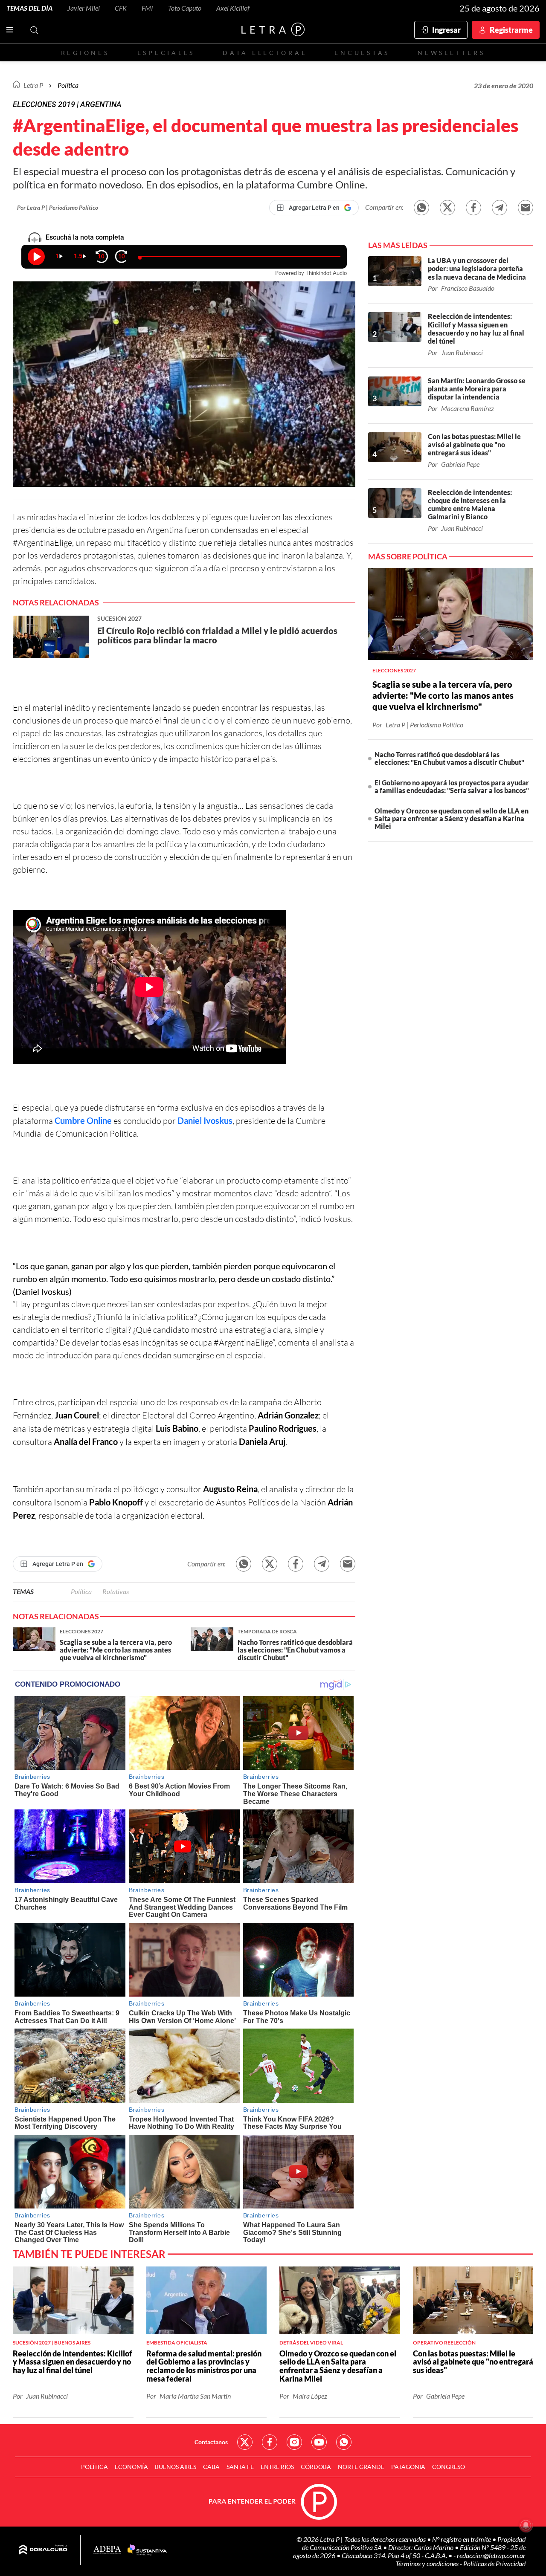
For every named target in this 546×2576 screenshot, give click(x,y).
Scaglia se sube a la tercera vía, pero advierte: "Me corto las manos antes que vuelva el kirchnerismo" (443, 695)
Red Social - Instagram (294, 2442)
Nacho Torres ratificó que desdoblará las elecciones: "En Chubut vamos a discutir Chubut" (449, 758)
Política (68, 85)
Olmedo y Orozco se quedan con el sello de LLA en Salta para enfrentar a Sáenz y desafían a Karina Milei (452, 818)
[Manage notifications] (526, 2525)
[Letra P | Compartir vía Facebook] (473, 208)
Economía (131, 2467)
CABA (211, 2467)
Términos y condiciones (428, 2563)
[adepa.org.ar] (107, 2550)
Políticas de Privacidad (494, 2563)
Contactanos (211, 2442)
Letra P (33, 85)
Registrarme (511, 30)
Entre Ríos (277, 2467)
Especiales (166, 53)
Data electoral (265, 53)
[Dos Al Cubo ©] (43, 2550)
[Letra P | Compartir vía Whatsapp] (421, 208)
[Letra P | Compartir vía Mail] (526, 208)
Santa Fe (240, 2467)
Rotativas (116, 1591)
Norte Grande (361, 2467)
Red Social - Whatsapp (344, 2442)
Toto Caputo (185, 8)
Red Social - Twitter (245, 2442)
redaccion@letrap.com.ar (491, 2555)
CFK (121, 8)
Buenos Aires (176, 2467)
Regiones (85, 53)
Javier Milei (84, 8)
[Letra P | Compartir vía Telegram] (500, 208)
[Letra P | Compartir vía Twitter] (447, 208)
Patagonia (408, 2467)
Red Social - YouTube (319, 2442)
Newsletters (451, 53)
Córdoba (316, 2467)
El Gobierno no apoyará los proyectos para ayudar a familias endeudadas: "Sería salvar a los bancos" (452, 786)
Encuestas (362, 53)
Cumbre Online (83, 1120)
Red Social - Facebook (270, 2442)
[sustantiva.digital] (147, 2550)
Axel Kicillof (233, 8)
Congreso (449, 2467)
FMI (147, 8)
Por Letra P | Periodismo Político (58, 207)
